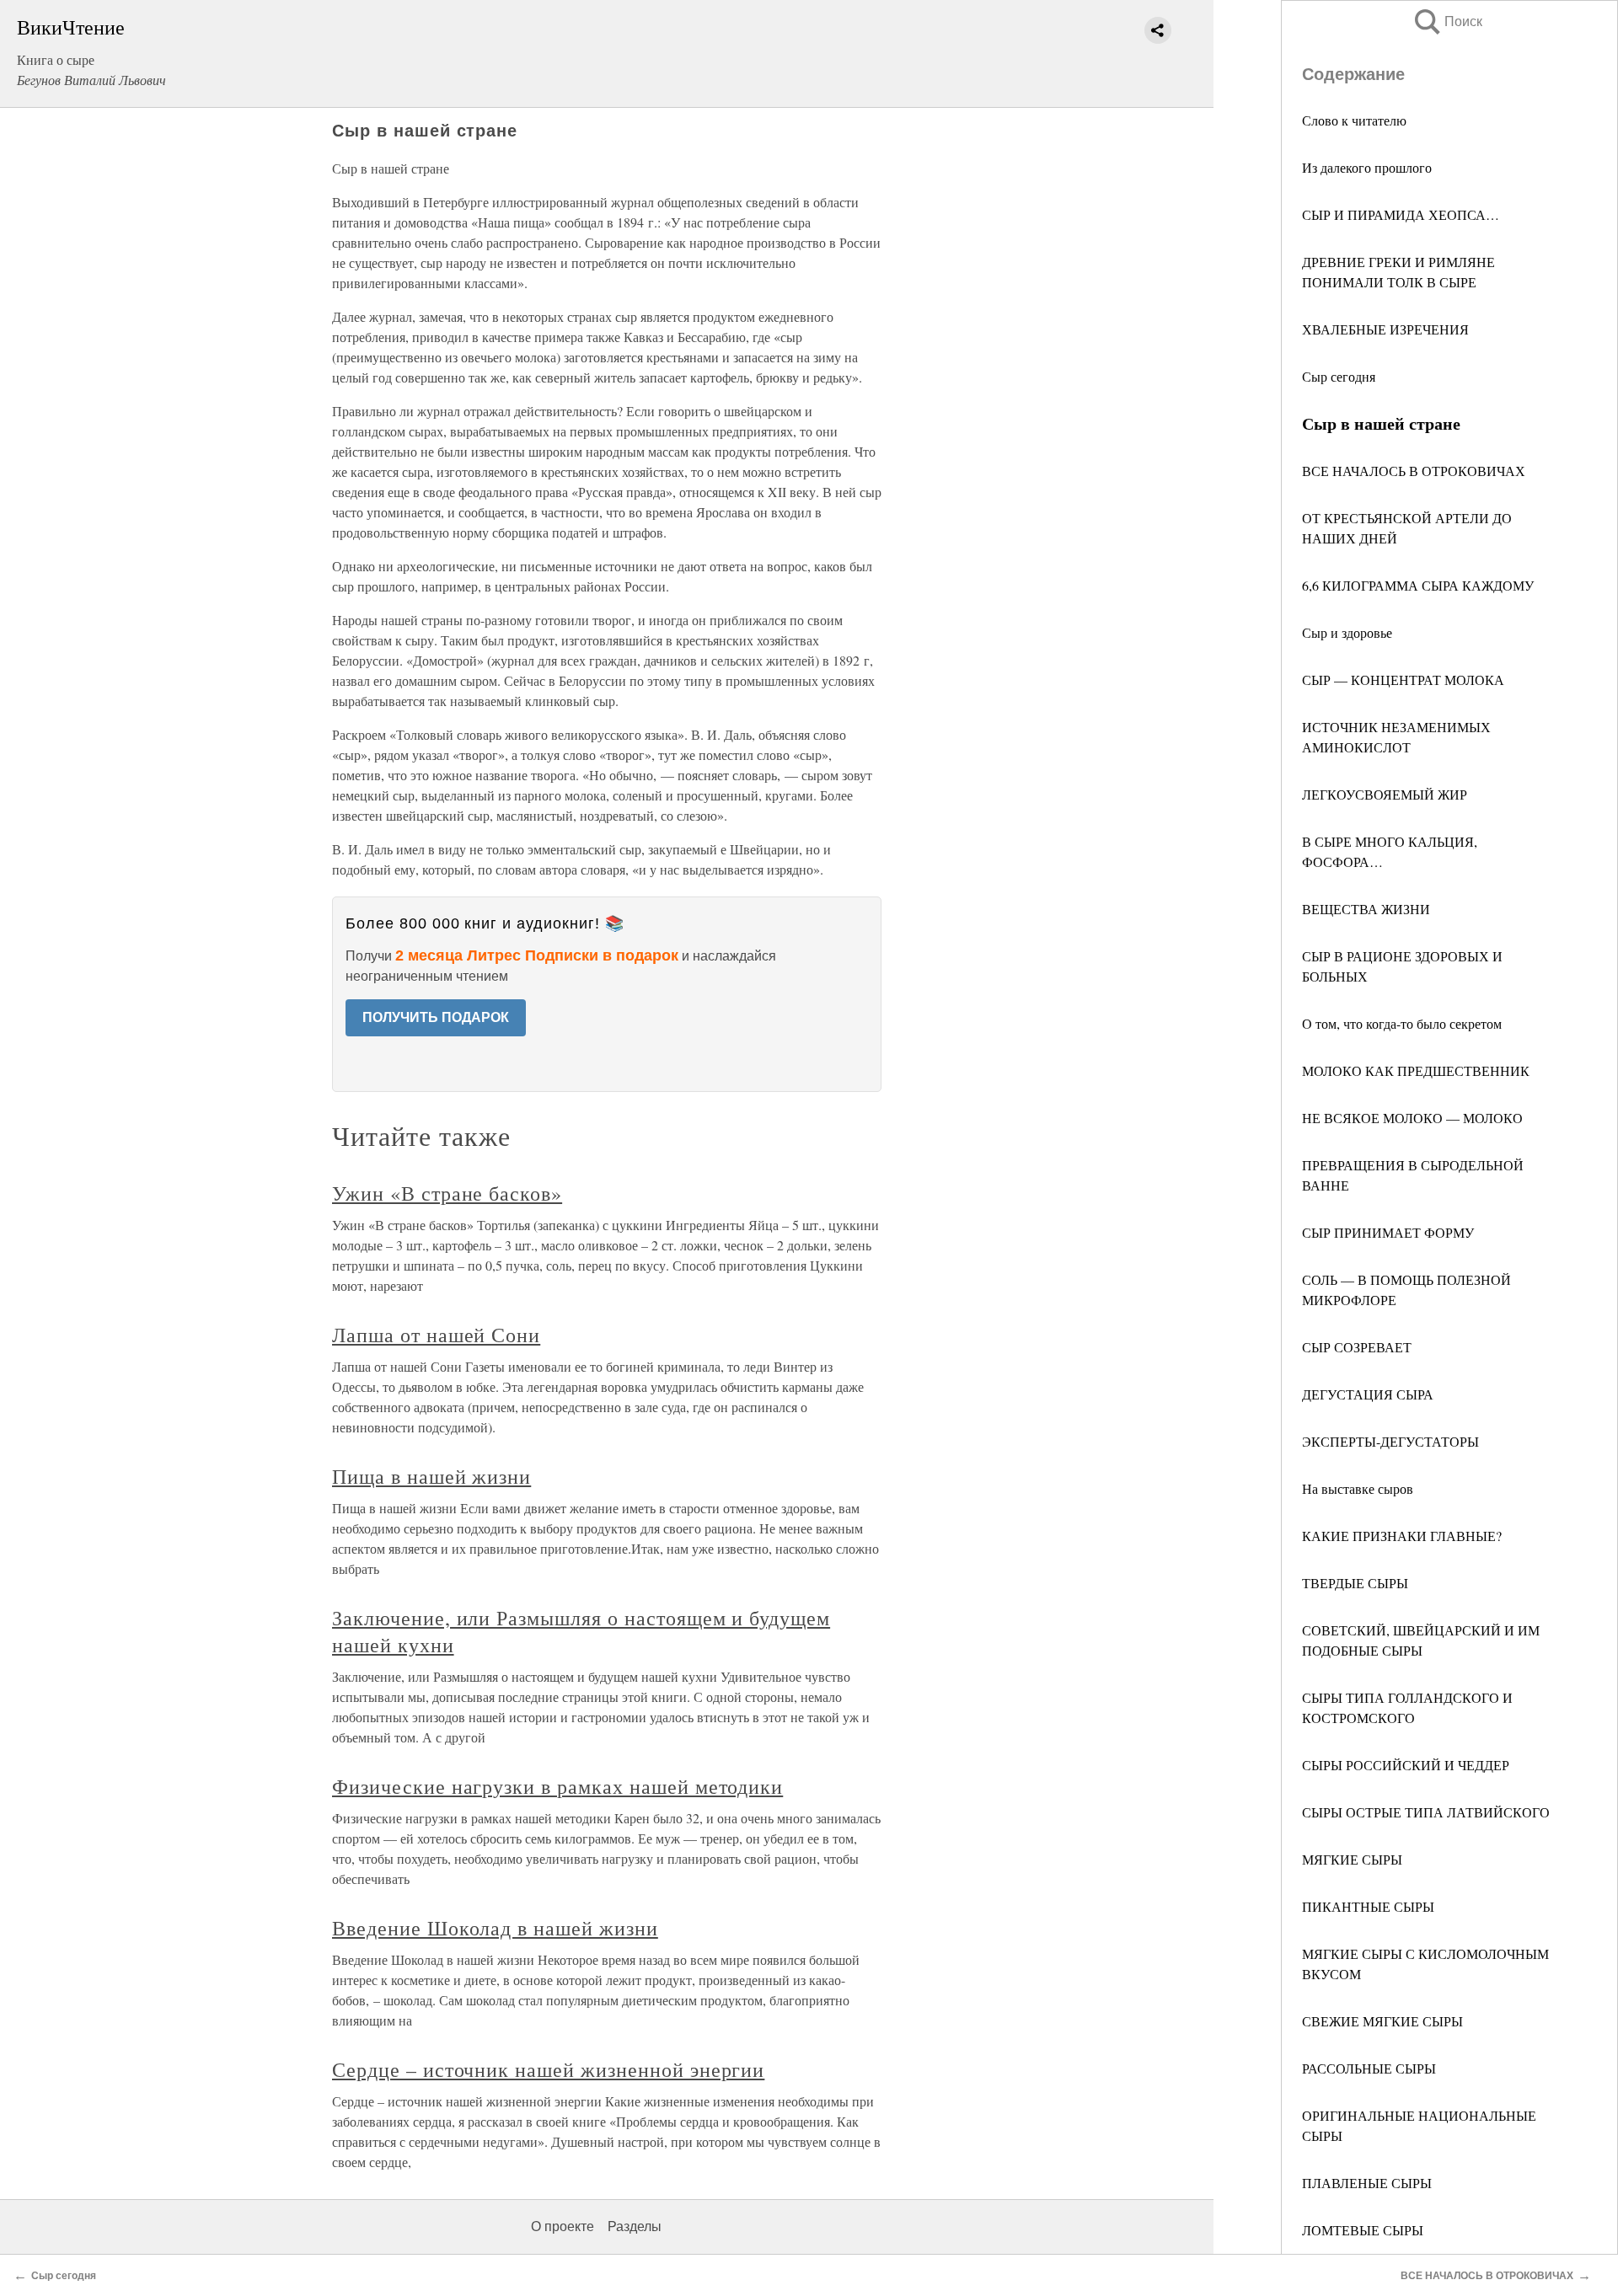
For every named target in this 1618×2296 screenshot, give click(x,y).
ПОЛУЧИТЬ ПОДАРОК (436, 1017)
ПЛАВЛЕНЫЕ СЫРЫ (1367, 2183)
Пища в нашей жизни (431, 1476)
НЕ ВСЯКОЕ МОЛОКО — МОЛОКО (1412, 1118)
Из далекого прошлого (1367, 167)
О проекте (563, 2226)
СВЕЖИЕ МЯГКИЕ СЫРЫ (1382, 2021)
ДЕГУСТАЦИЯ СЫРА (1368, 1394)
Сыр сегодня (1339, 376)
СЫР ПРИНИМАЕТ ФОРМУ (1388, 1232)
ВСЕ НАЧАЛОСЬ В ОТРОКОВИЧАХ (1414, 471)
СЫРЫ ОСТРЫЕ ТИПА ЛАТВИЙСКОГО (1426, 1812)
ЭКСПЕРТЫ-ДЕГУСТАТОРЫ (1390, 1441)
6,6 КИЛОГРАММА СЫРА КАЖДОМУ (1418, 585)
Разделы (635, 2226)
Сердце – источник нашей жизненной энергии (548, 2069)
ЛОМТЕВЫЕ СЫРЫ (1363, 2230)
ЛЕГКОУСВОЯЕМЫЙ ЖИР (1385, 794)
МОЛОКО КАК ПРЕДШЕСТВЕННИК (1416, 1070)
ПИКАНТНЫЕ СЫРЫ (1368, 1906)
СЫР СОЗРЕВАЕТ (1357, 1347)
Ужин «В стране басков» (447, 1193)
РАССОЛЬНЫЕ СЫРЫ (1369, 2068)
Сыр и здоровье (1347, 632)
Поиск (1447, 21)
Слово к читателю (1354, 120)
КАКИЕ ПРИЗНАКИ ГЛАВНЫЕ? (1402, 1536)
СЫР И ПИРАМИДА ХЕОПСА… (1401, 214)
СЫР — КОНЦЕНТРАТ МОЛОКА (1403, 680)
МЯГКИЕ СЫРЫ (1352, 1859)
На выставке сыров (1358, 1488)
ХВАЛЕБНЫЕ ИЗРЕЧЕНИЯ (1385, 329)
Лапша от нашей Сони (436, 1335)
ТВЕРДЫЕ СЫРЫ (1355, 1583)
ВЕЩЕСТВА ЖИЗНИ (1366, 909)
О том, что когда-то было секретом (1402, 1023)
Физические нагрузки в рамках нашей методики (557, 1786)
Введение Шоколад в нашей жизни (495, 1928)
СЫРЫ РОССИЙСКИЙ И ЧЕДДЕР (1406, 1765)
